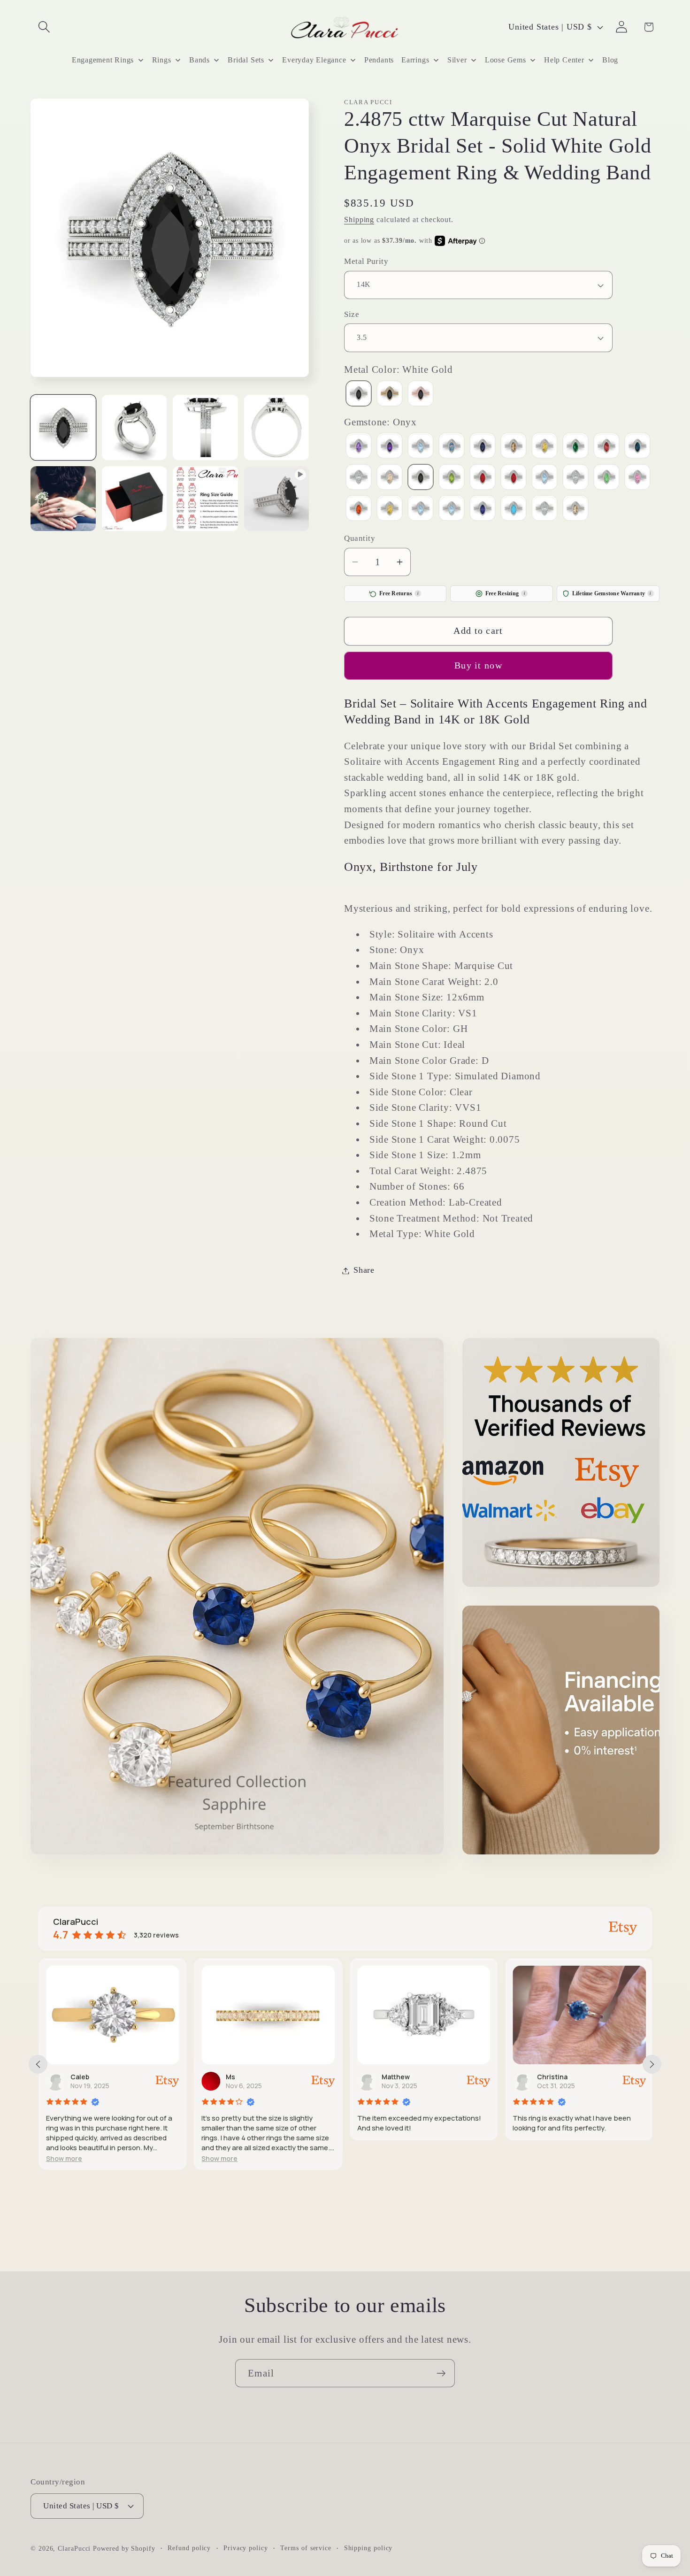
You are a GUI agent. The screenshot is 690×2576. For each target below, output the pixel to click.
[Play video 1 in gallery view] (277, 499)
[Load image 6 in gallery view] (134, 499)
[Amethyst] (390, 447)
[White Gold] (359, 395)
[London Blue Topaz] (637, 447)
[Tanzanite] (483, 510)
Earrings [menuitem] (415, 60)
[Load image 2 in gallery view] (134, 427)
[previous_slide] (38, 2064)
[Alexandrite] (359, 447)
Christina (552, 2077)
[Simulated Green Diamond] (606, 478)
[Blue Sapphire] (483, 447)
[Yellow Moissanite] (575, 510)
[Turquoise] (514, 510)
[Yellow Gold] (390, 395)
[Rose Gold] (421, 395)
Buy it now (478, 666)
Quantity (360, 539)
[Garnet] (606, 447)
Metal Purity (366, 262)
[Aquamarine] (421, 447)
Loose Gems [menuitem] (506, 60)
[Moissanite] (359, 478)
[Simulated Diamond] (575, 478)
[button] (44, 27)
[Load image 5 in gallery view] (63, 499)
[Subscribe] (441, 2373)
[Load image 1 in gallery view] (63, 427)
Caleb (79, 2077)
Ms (230, 2077)
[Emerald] (575, 447)
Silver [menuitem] (457, 60)
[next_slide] (652, 2064)
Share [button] (364, 1270)
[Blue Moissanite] (452, 447)
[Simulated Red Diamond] (359, 510)
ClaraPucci (74, 2548)
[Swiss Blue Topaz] (452, 510)
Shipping (359, 219)
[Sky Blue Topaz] (421, 510)
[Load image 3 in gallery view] (205, 427)
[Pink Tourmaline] (483, 478)
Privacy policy (246, 2547)
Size (352, 314)
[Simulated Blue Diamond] (544, 478)
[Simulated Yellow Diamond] (390, 510)
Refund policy (189, 2547)
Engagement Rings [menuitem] (103, 60)
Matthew (395, 2077)
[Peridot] (452, 478)
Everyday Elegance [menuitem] (314, 60)
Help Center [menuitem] (564, 60)
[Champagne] (514, 447)
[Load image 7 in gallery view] (205, 499)
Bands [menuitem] (199, 60)
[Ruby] (514, 478)
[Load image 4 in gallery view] (277, 427)
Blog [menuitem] (610, 60)
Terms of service (306, 2547)
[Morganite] (390, 478)
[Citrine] (544, 447)
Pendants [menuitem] (379, 60)
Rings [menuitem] (162, 60)
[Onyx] (421, 478)
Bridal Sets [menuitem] (246, 60)
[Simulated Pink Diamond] (637, 478)
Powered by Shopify (124, 2548)
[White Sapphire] (544, 510)
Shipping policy (368, 2547)
